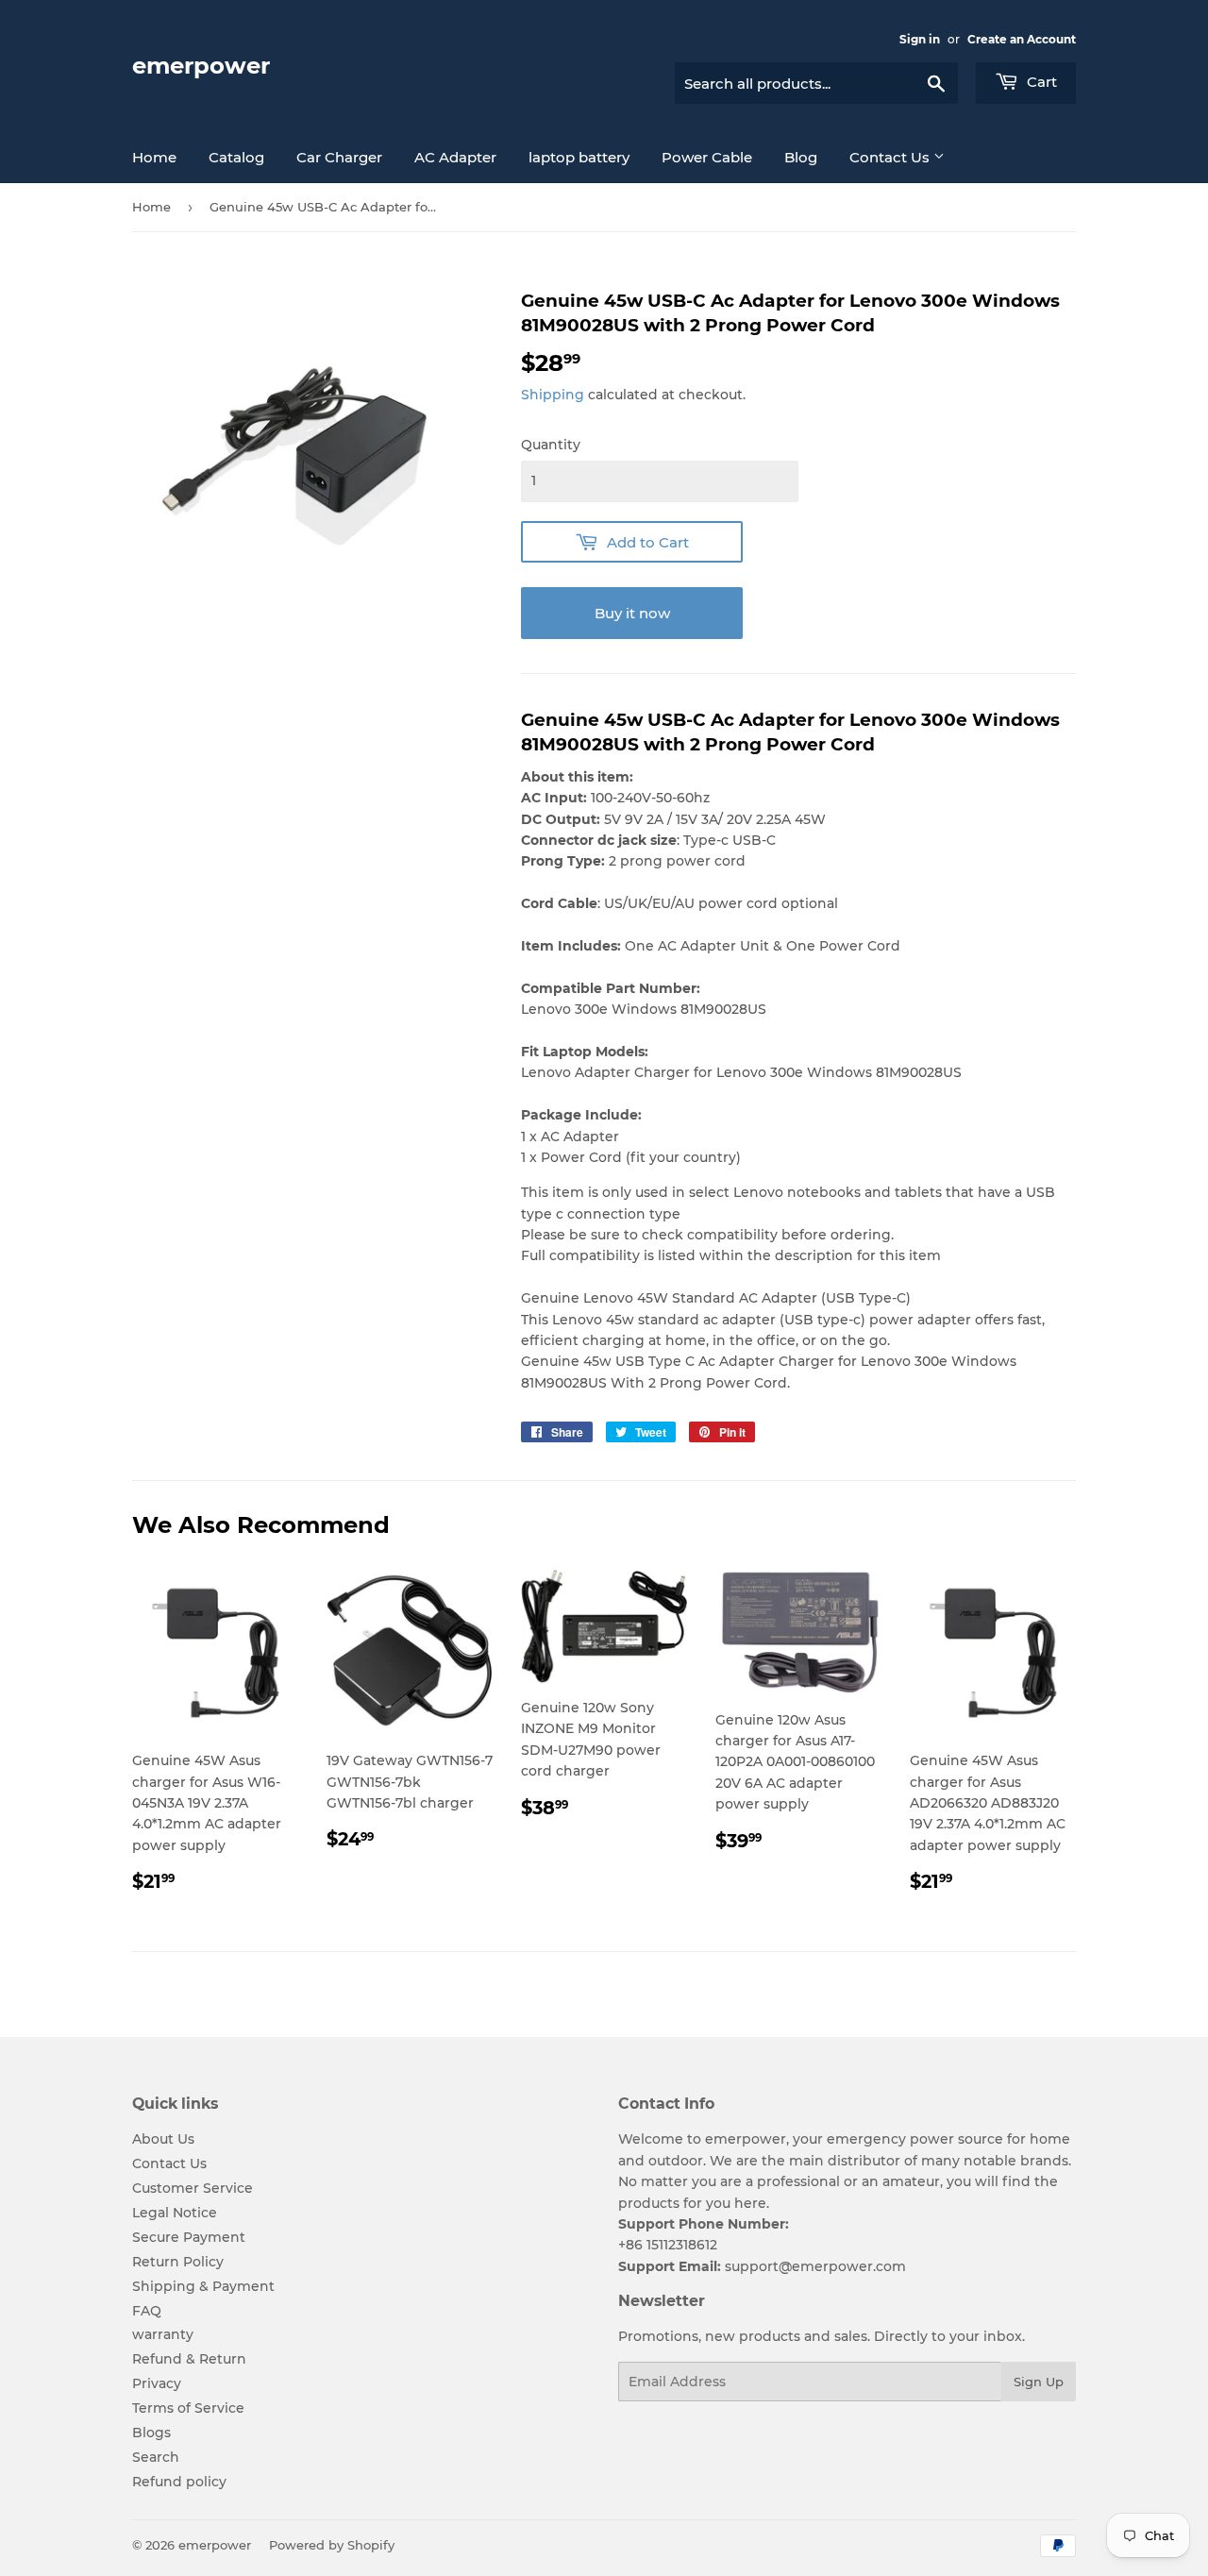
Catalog (236, 157)
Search (156, 2457)
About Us (163, 2139)
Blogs (151, 2433)
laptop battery (579, 157)
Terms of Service (188, 2408)
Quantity (551, 445)
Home (154, 157)
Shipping (553, 395)
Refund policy (179, 2482)
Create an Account (1022, 39)
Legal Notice (175, 2213)
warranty (163, 2334)
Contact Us (891, 157)
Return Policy (178, 2262)
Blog (801, 157)
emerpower (201, 66)
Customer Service (193, 2188)
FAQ (147, 2311)
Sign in (920, 39)
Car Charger (339, 157)
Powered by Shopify (332, 2545)
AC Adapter (455, 157)
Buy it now (632, 613)
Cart (1040, 82)
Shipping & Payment (203, 2286)
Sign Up (1039, 2382)
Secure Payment (189, 2237)
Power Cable (707, 157)
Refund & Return (189, 2359)
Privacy (157, 2383)
